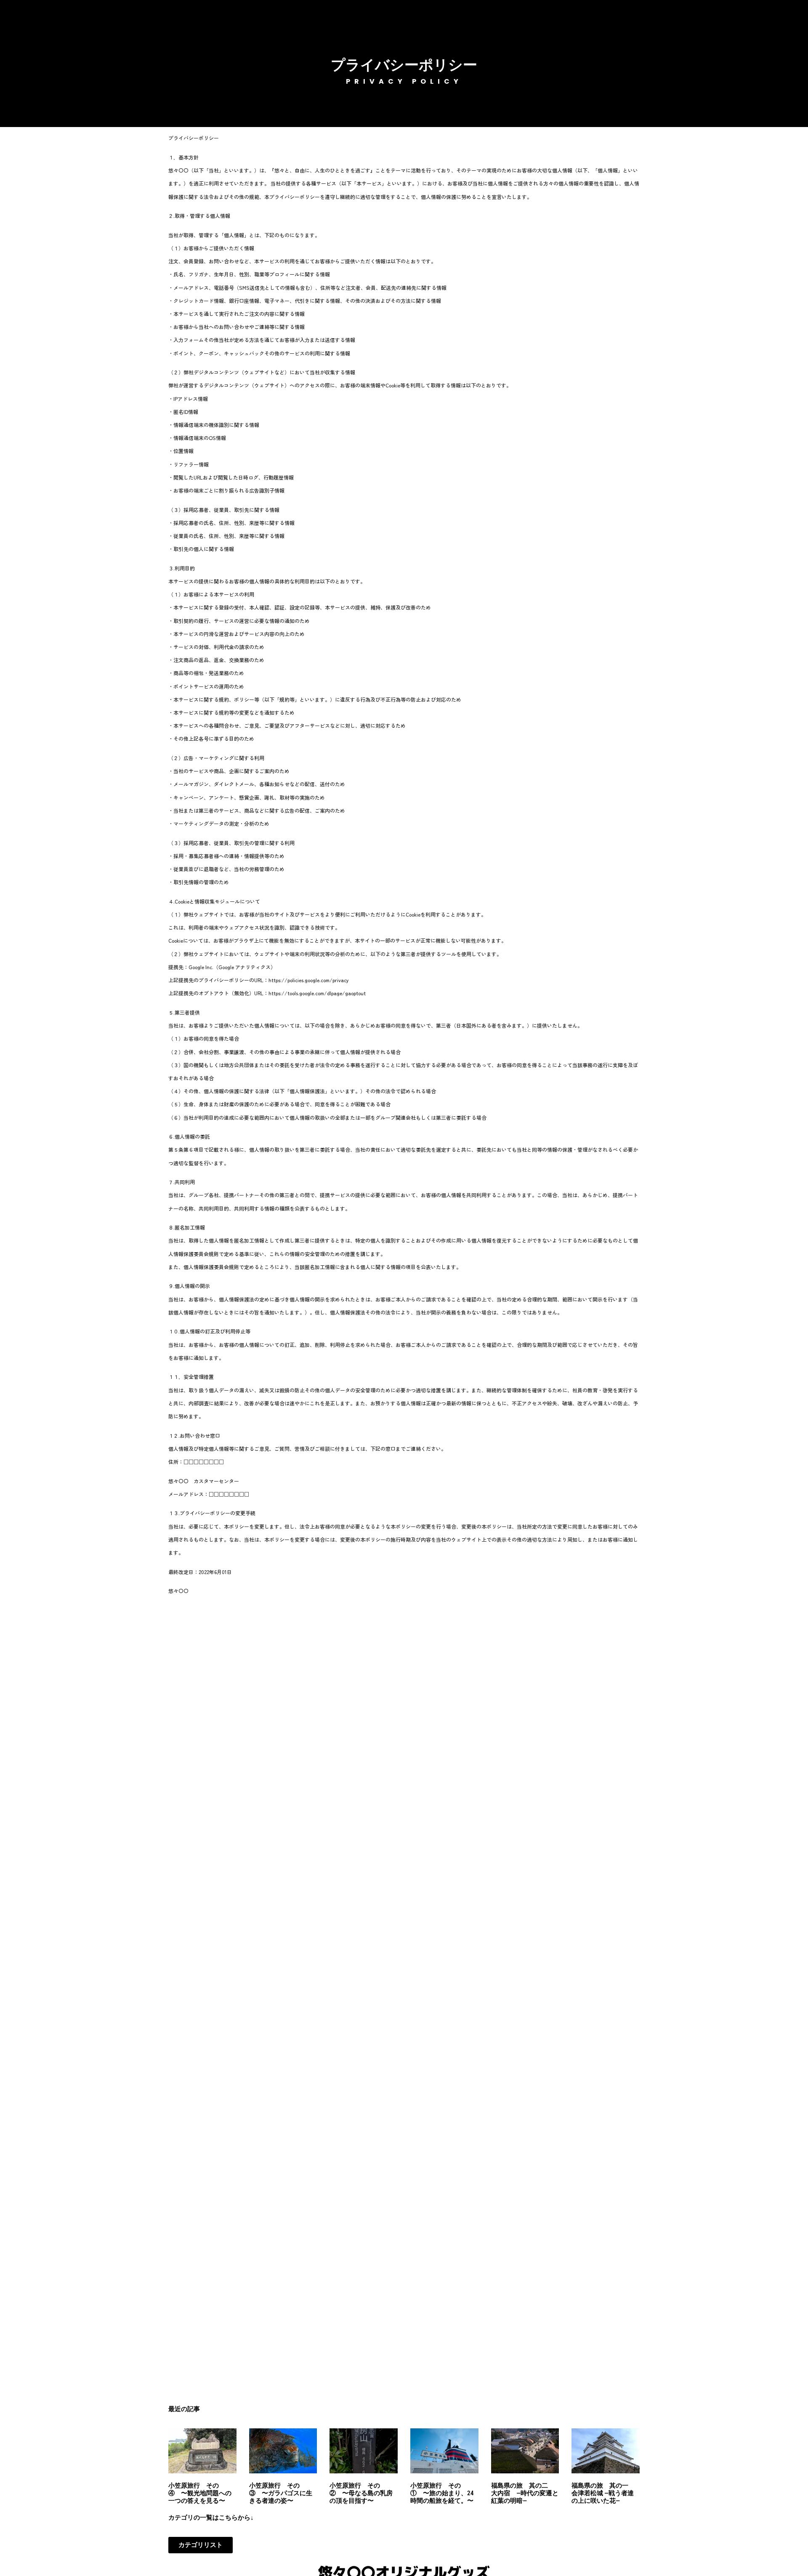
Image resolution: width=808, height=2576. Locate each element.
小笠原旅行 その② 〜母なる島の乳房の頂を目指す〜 (361, 2493)
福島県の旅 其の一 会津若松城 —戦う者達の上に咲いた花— (603, 2493)
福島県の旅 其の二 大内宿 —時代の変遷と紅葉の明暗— (525, 2493)
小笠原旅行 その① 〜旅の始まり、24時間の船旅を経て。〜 (442, 2493)
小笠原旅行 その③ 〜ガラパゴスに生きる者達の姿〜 (281, 2493)
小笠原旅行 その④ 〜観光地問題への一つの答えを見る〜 (200, 2493)
